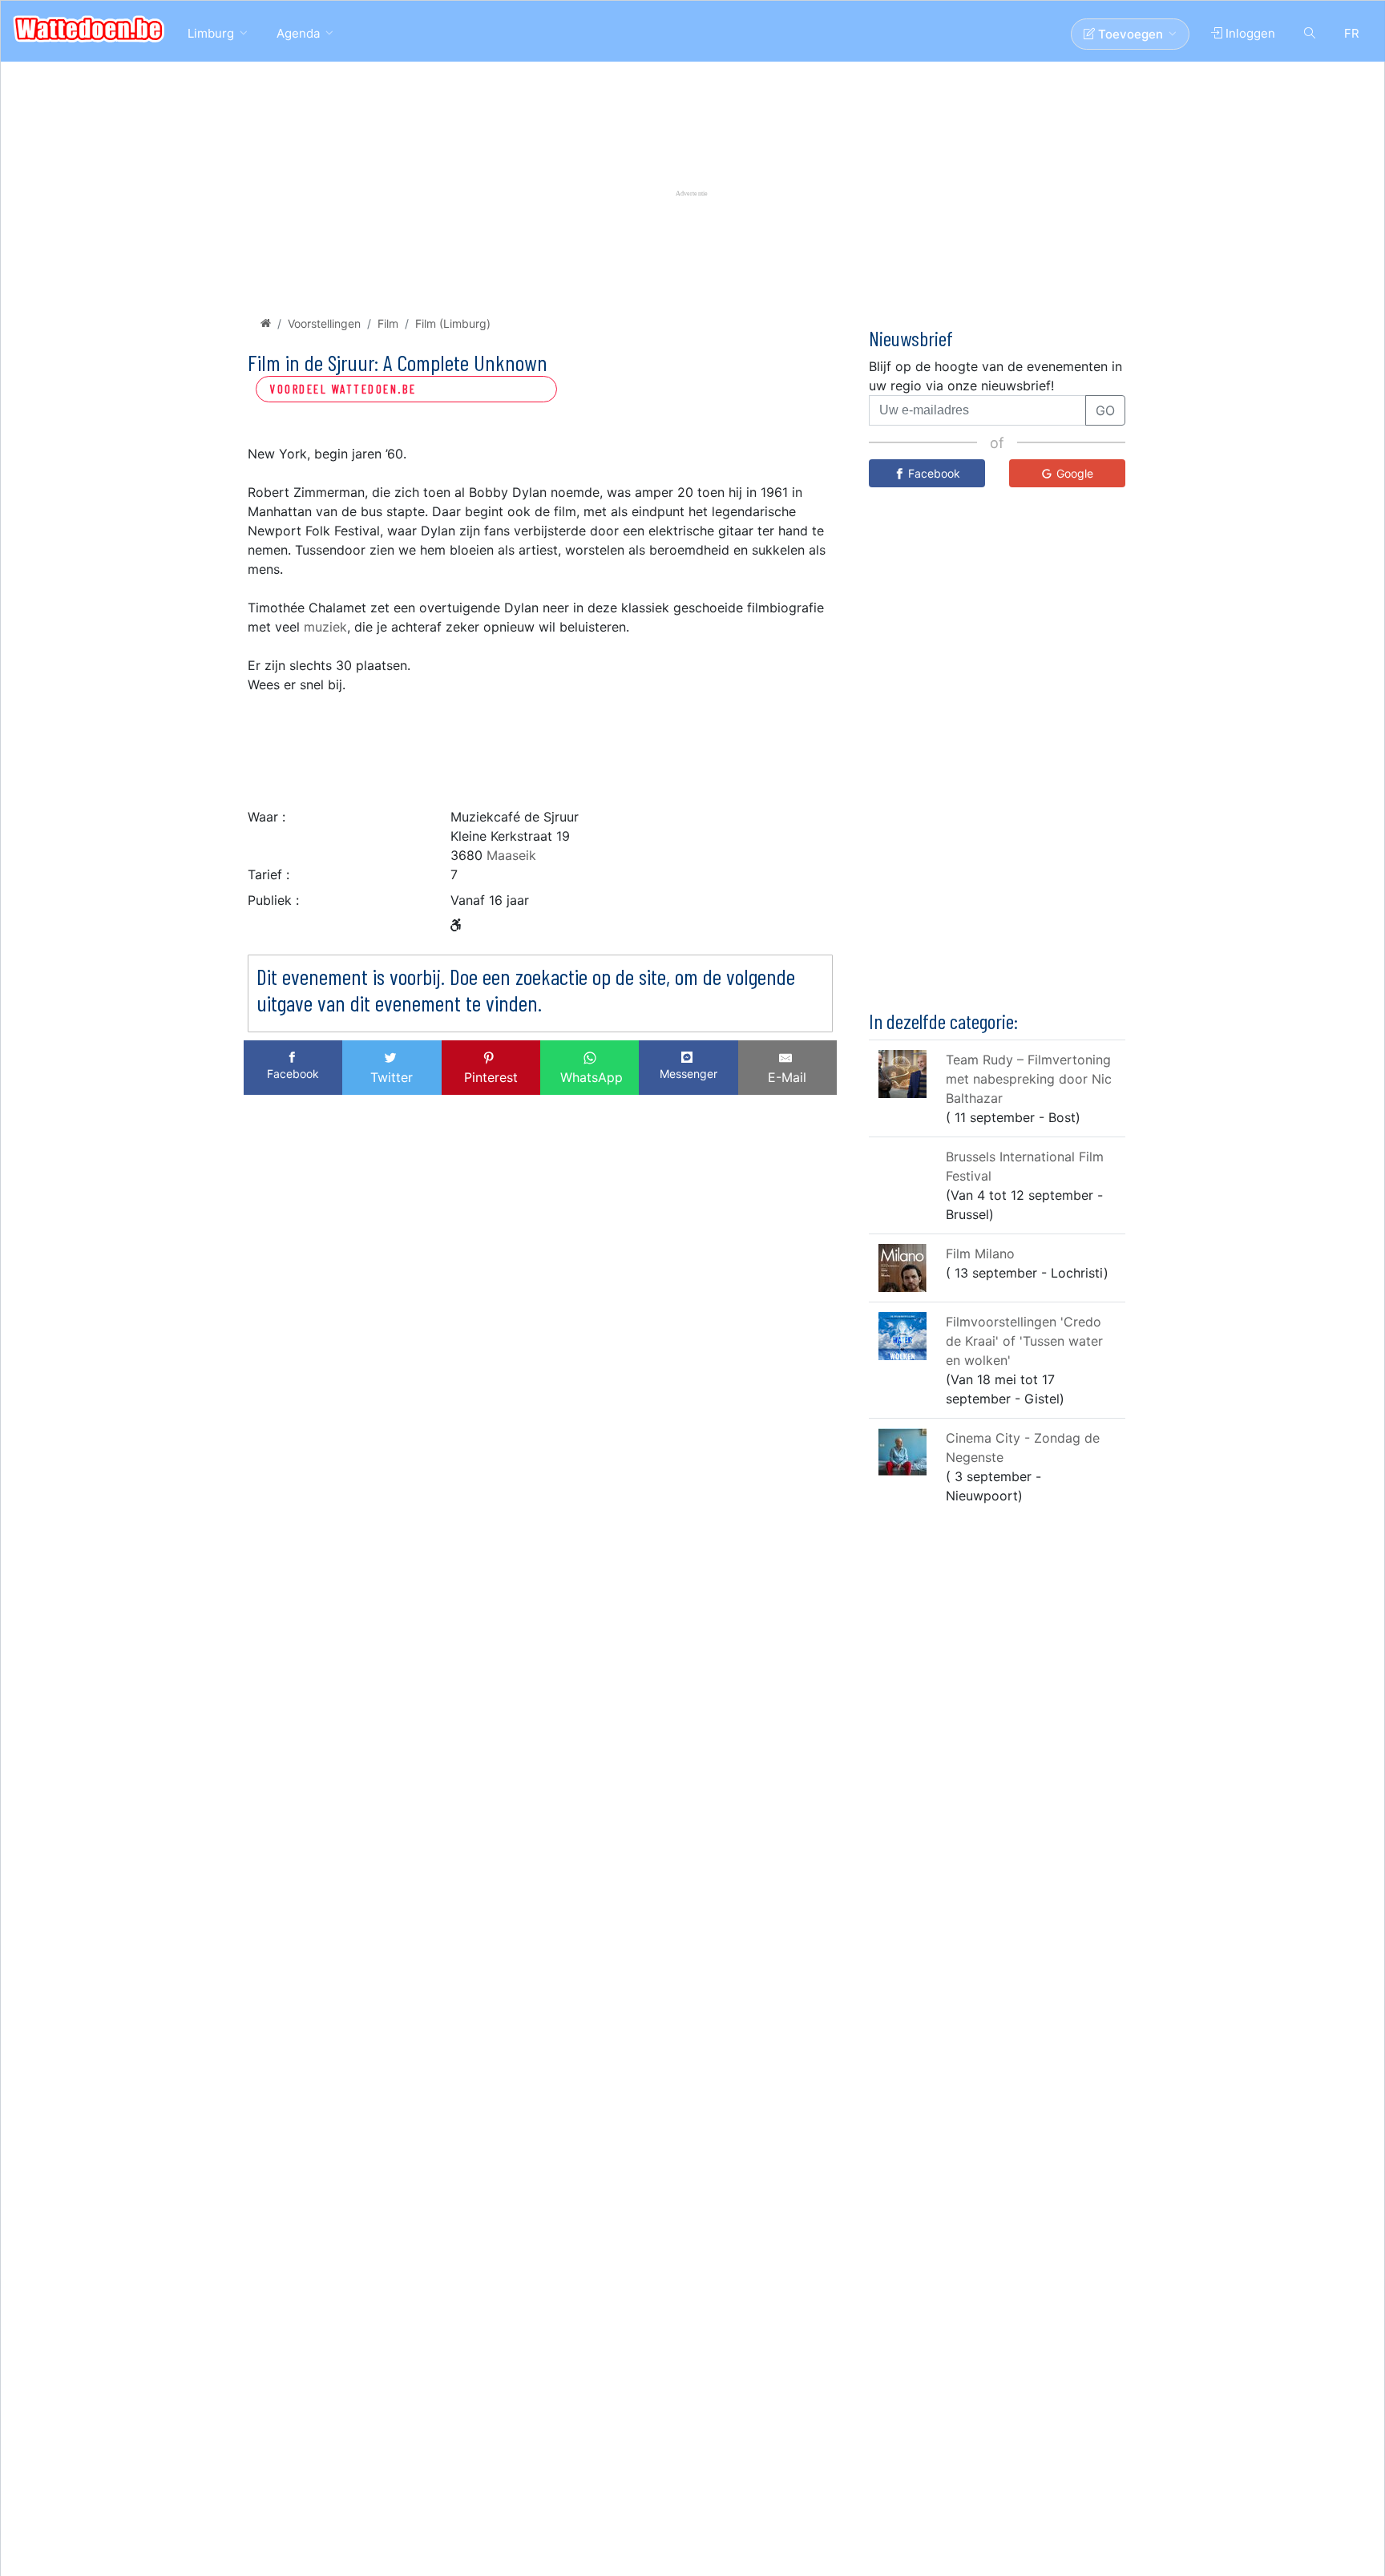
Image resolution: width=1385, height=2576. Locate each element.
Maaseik (511, 855)
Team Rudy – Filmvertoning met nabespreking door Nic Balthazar (1029, 1079)
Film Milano (980, 1254)
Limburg (211, 33)
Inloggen (1249, 33)
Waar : (267, 817)
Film (388, 323)
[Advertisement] (540, 746)
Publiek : (273, 900)
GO (1105, 410)
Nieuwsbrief (911, 338)
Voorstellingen (324, 323)
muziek (325, 627)
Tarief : (269, 874)
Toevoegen (1129, 34)
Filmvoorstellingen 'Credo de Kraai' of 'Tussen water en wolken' (1024, 1341)
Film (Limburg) (453, 323)
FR (1352, 33)
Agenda (298, 33)
